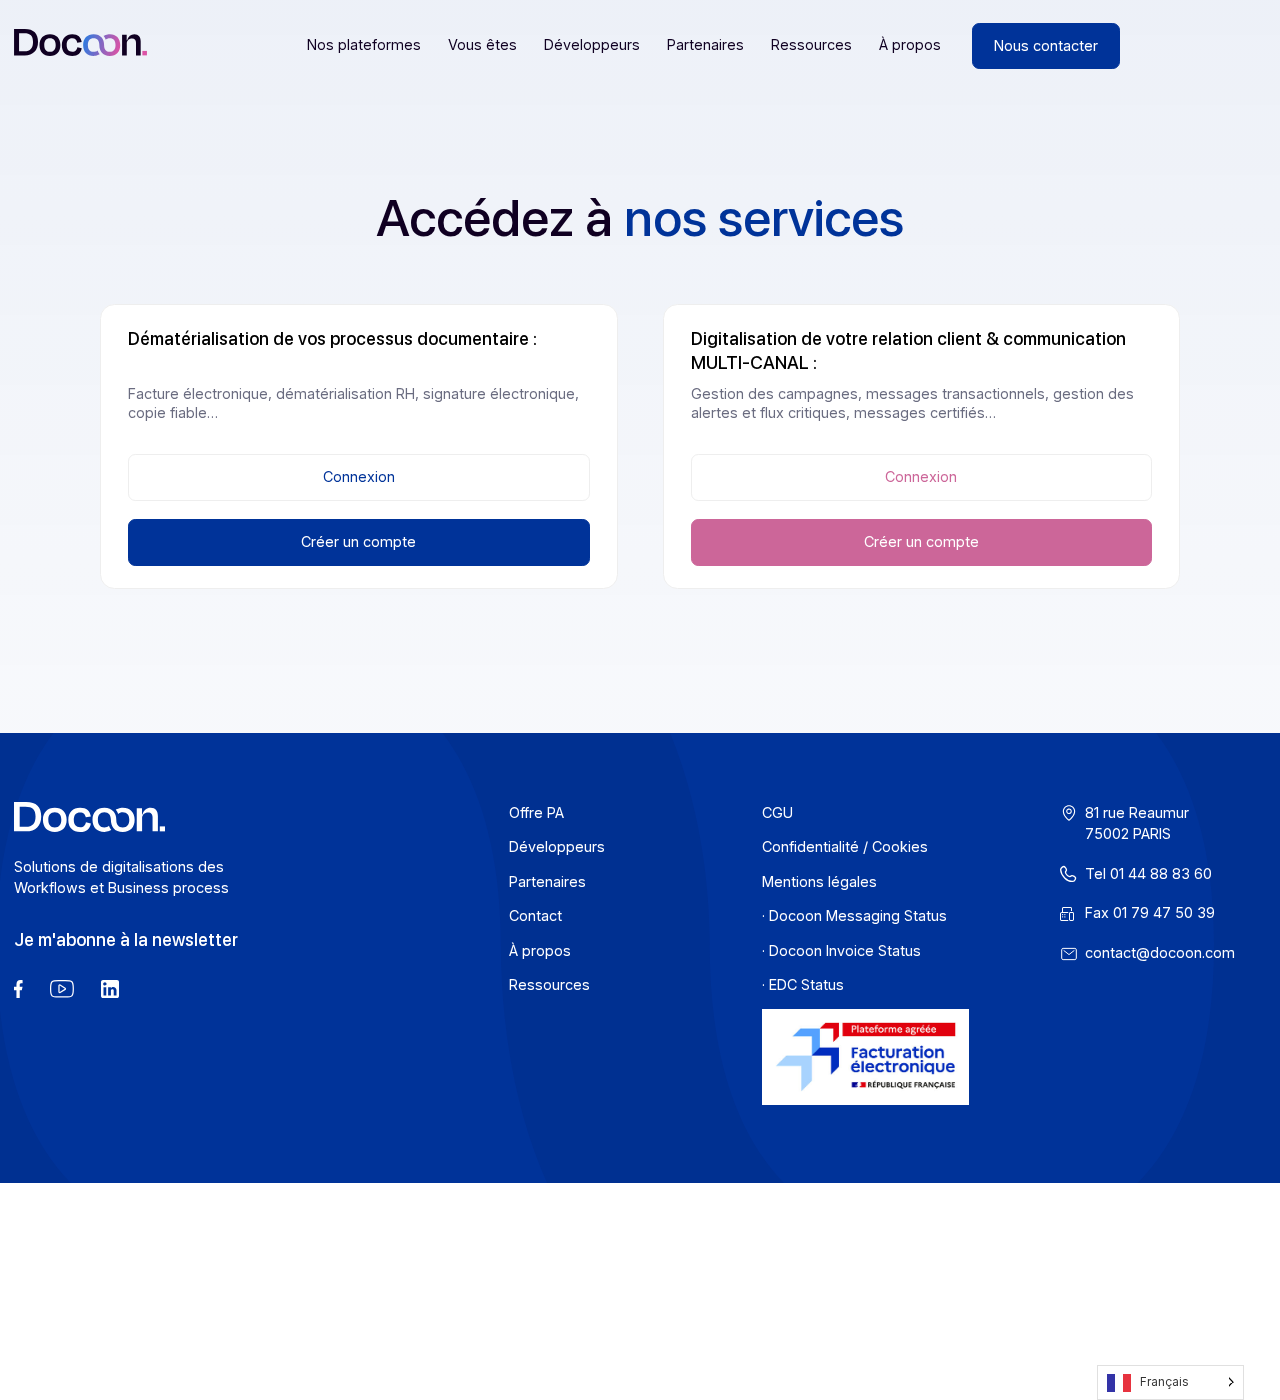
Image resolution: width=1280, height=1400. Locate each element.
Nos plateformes (364, 44)
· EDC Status (803, 984)
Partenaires (705, 44)
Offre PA (536, 812)
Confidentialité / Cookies (845, 846)
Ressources (811, 44)
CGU (777, 812)
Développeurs (592, 44)
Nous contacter (1046, 45)
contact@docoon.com (1160, 952)
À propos (910, 44)
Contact (535, 915)
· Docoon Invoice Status (841, 950)
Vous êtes (482, 44)
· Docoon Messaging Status (854, 915)
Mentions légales (819, 881)
